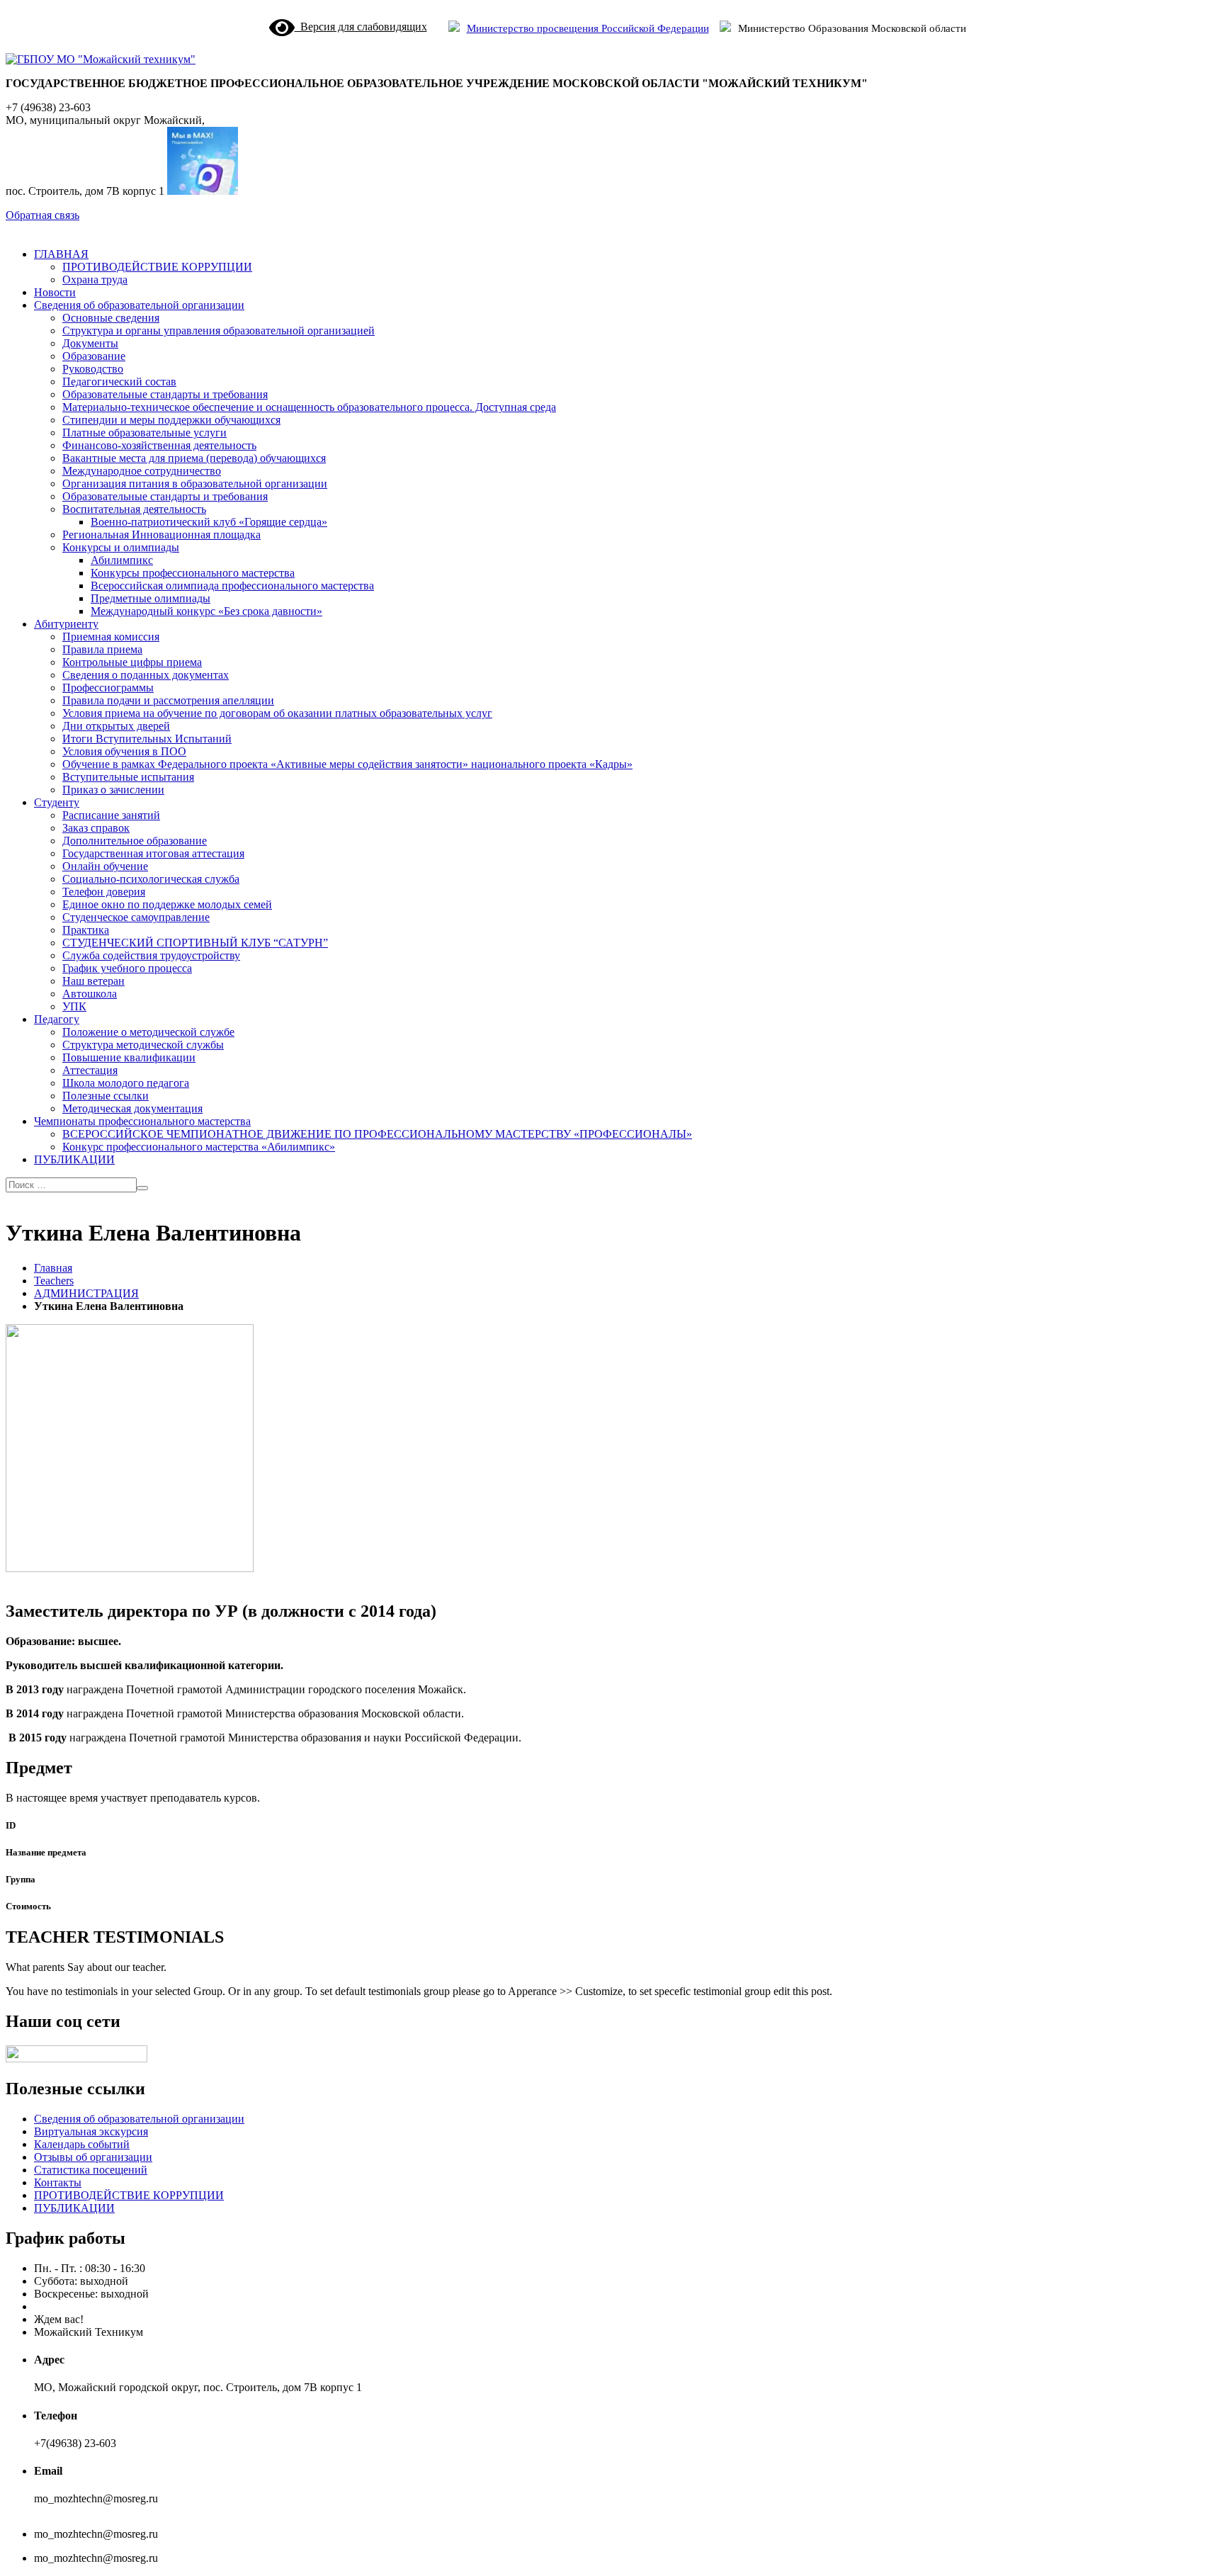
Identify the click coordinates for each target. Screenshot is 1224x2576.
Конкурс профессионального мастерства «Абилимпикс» (199, 1147)
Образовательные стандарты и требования (165, 394)
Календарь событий (82, 2144)
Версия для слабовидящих (361, 27)
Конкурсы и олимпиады (121, 547)
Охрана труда (95, 279)
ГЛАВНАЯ (61, 254)
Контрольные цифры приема (132, 662)
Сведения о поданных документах (146, 675)
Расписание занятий (111, 815)
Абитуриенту (66, 624)
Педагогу (57, 1019)
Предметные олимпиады (151, 598)
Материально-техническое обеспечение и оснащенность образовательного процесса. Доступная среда (309, 407)
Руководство (93, 369)
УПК (74, 1006)
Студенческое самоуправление (136, 917)
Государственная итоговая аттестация (153, 853)
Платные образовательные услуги (144, 433)
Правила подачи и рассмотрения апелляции (168, 700)
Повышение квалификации (129, 1057)
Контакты (58, 2182)
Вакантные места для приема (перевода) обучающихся (194, 458)
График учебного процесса (127, 968)
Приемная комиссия (111, 637)
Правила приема (102, 649)
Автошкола (90, 994)
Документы (90, 343)
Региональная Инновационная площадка (161, 535)
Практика (86, 930)
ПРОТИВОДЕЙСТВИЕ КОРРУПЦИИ (157, 267)
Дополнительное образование (135, 841)
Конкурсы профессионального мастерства (193, 573)
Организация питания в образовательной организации (195, 484)
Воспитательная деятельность (134, 509)
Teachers (54, 1281)
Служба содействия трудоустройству (151, 955)
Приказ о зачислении (113, 790)
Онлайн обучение (105, 866)
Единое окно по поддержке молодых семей (167, 904)
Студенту (57, 802)
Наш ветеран (93, 981)
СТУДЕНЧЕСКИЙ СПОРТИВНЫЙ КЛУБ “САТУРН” (195, 943)
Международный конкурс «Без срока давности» (206, 611)
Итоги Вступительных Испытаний (147, 739)
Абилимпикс (122, 560)
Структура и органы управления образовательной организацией (219, 331)
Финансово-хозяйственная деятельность (159, 445)
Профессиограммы (108, 688)
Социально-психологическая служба (151, 879)
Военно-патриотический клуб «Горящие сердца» (209, 522)
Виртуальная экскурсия (91, 2131)
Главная (53, 1268)
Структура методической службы (143, 1045)
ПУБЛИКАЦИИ (74, 1159)
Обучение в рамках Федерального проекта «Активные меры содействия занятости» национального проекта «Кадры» (347, 764)
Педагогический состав (119, 382)
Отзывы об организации (93, 2157)
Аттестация (90, 1070)
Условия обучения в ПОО (124, 751)
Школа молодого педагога (126, 1083)
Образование (94, 356)
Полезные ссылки (106, 1096)
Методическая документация (132, 1108)
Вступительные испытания (128, 777)
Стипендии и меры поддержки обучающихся (171, 420)
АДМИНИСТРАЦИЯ (86, 1293)
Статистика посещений (91, 2170)
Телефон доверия (104, 892)
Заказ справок (96, 828)
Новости (55, 292)
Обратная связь (42, 215)
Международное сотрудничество (142, 471)
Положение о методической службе (148, 1032)
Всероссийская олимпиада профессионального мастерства (232, 586)
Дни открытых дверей (116, 726)
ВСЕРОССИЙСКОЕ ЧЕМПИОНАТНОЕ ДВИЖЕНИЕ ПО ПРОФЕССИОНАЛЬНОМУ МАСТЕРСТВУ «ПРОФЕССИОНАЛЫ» (377, 1134)
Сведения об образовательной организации (139, 305)
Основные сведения (111, 318)
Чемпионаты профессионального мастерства (142, 1121)
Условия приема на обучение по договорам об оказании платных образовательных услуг (277, 713)
